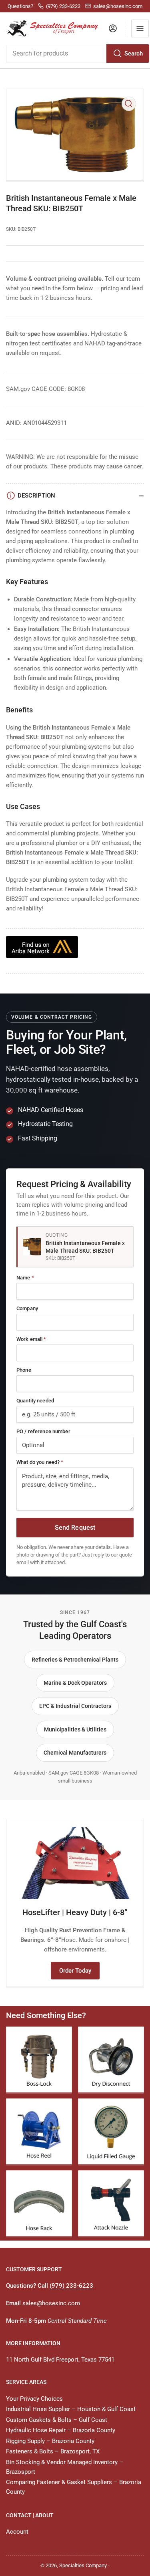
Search (134, 54)
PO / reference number (43, 1431)
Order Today (75, 1971)
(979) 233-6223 (71, 2286)
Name (25, 1278)
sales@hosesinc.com (51, 2303)
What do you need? (40, 1462)
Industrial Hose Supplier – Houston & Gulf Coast (71, 2409)
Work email (31, 1339)
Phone (24, 1370)
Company (27, 1308)
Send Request (75, 1528)
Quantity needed (35, 1401)
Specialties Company (83, 2565)
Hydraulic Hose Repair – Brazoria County (61, 2430)
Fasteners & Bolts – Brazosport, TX (53, 2451)
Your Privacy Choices (34, 2399)
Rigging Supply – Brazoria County (50, 2441)
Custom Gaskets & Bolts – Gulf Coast (57, 2420)
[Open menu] (140, 28)
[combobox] (77, 54)
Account (17, 2532)
